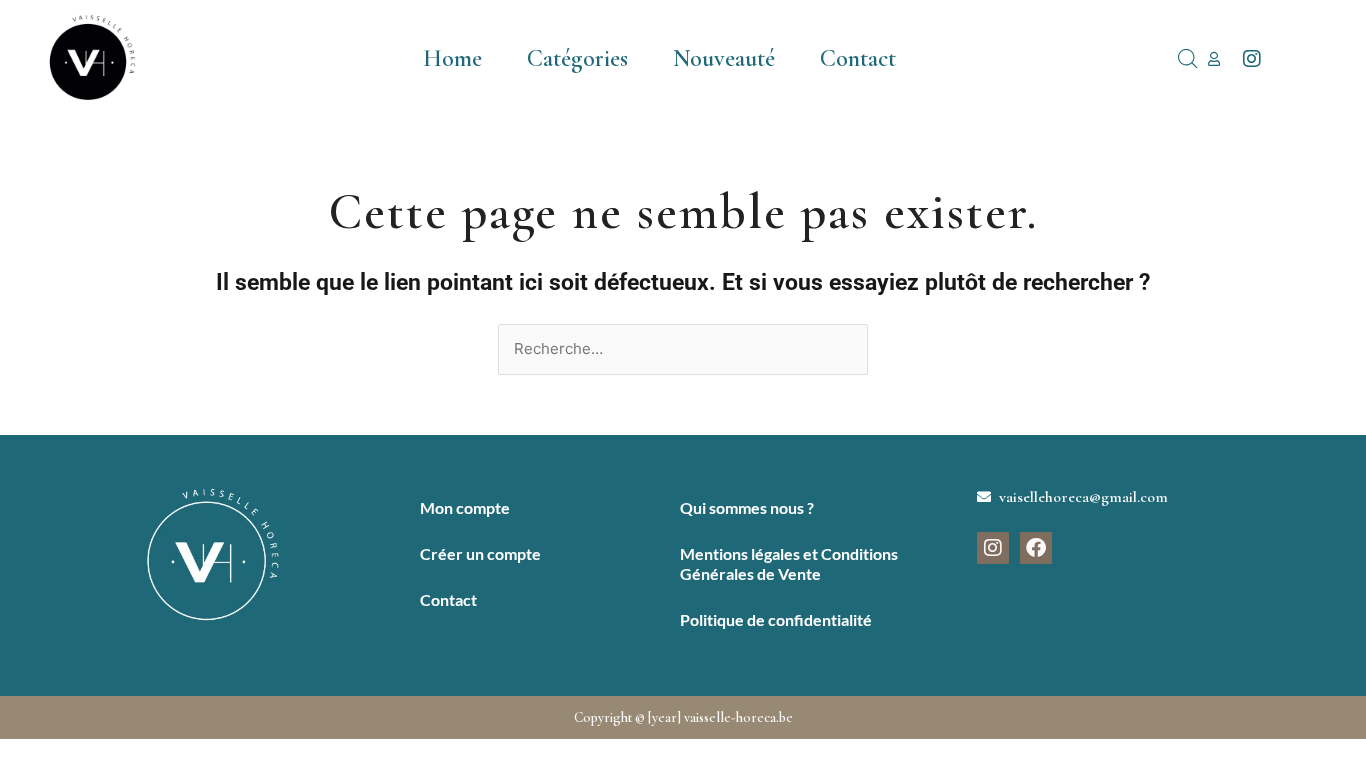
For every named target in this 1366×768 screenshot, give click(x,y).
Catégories (577, 58)
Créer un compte (480, 553)
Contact (858, 58)
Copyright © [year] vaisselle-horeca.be (683, 717)
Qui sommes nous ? (747, 507)
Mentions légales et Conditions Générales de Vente (789, 563)
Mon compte (465, 507)
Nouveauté (724, 58)
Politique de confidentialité (776, 619)
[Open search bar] (1188, 59)
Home (452, 58)
